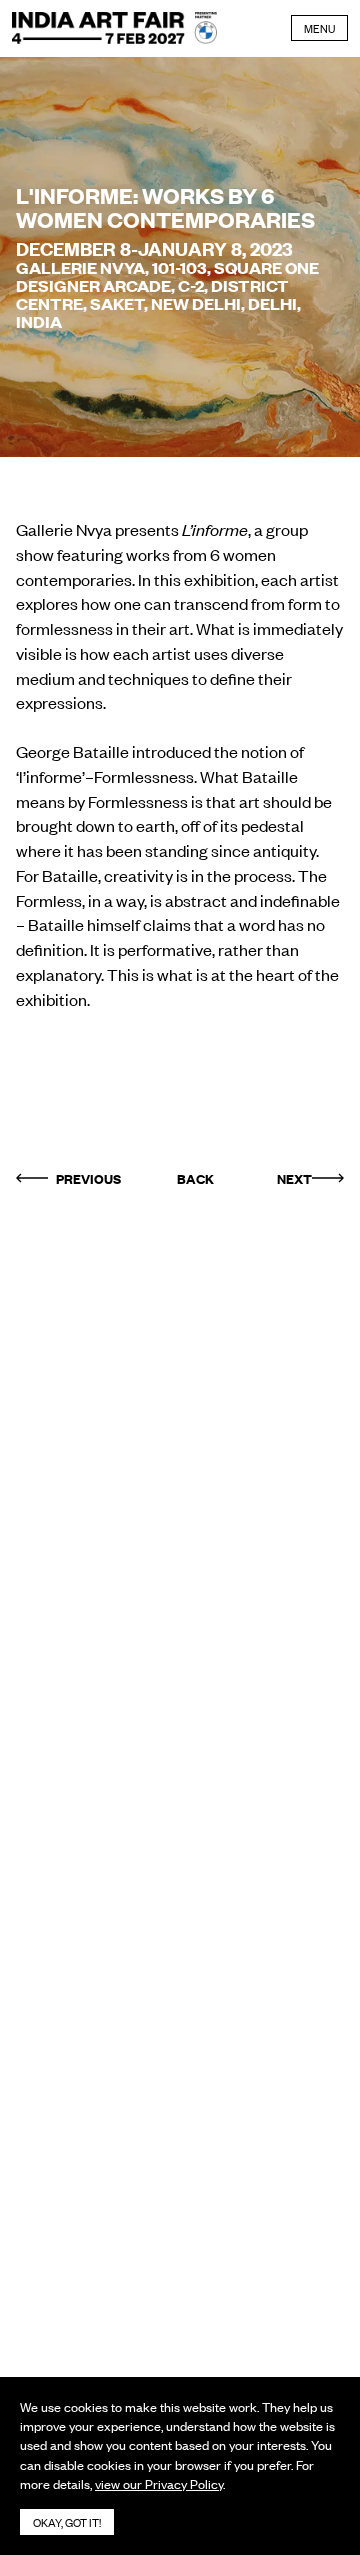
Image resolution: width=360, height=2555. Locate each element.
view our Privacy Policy (159, 2483)
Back (195, 1178)
